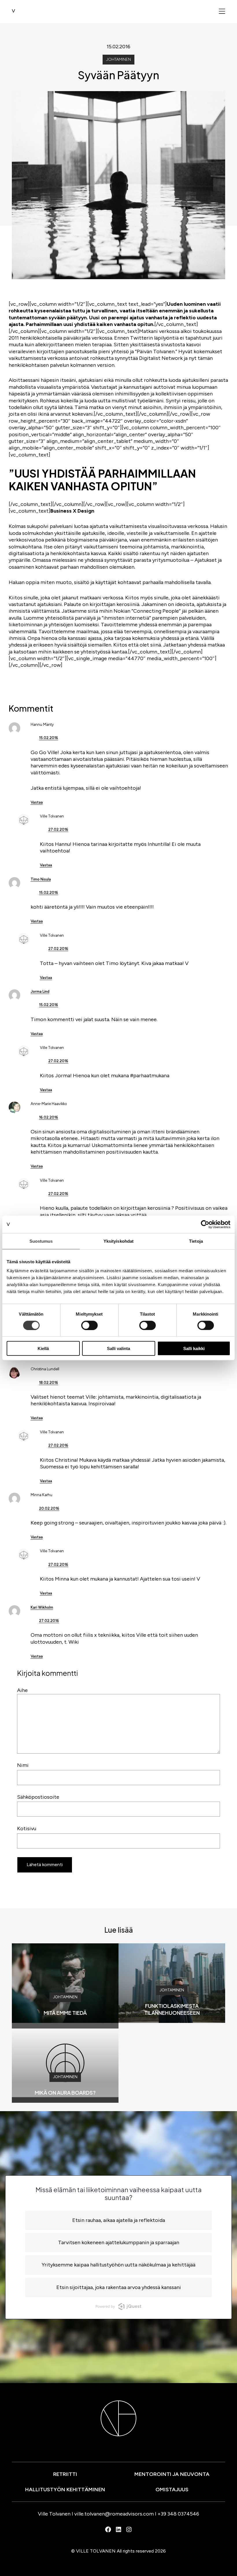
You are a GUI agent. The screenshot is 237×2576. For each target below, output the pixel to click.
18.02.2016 (49, 1383)
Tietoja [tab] (196, 1241)
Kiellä (43, 1348)
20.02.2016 (49, 1508)
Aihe (22, 1690)
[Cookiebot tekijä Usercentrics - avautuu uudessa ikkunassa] (205, 1224)
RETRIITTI (65, 2474)
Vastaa (37, 802)
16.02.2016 (49, 1117)
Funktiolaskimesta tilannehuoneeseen (172, 2009)
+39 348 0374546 (178, 2514)
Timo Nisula (41, 879)
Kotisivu (27, 1829)
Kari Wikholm (42, 1607)
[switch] (89, 1325)
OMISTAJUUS (172, 2490)
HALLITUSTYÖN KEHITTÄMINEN (65, 2490)
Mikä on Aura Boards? (65, 2092)
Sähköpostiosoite (38, 1797)
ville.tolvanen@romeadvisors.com (114, 2514)
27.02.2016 (58, 829)
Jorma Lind (40, 991)
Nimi (23, 1765)
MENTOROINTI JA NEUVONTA (172, 2474)
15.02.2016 (49, 738)
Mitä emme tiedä (65, 2013)
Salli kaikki (194, 1348)
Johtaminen (118, 59)
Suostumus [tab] (41, 1241)
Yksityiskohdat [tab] (118, 1241)
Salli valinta (118, 1348)
